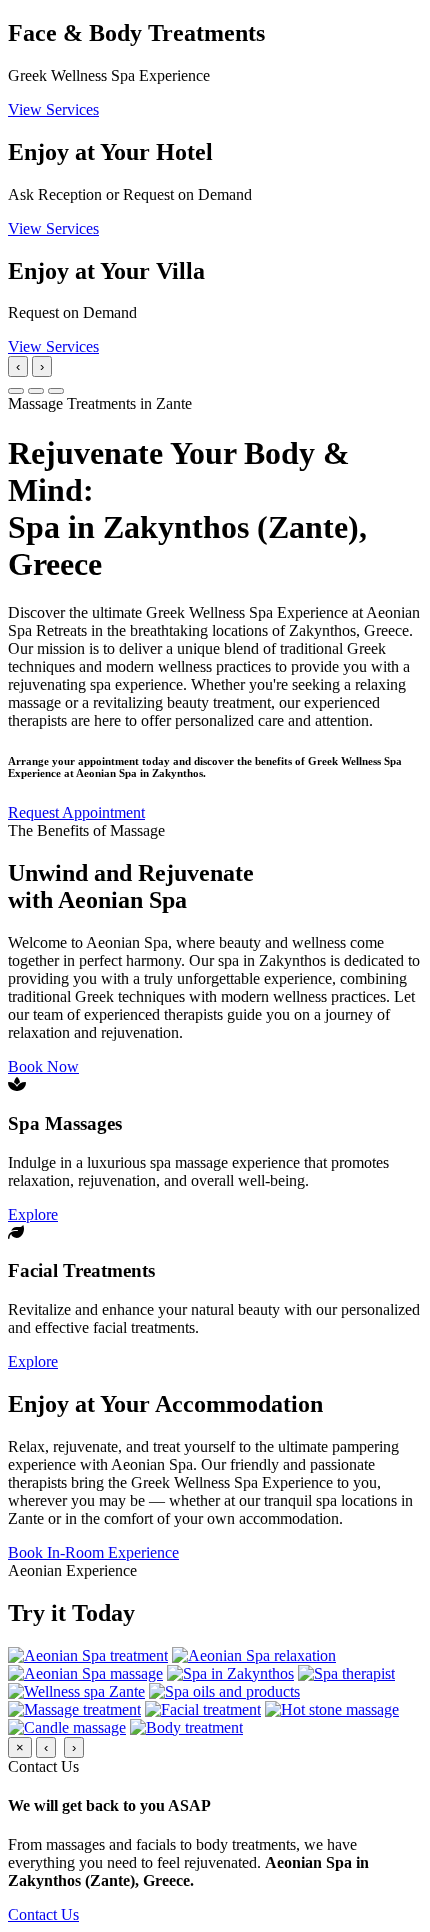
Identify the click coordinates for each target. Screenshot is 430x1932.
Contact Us (43, 1914)
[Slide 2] (36, 391)
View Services (53, 109)
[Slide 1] (16, 391)
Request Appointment (76, 812)
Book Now (43, 1066)
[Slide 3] (56, 391)
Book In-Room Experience (93, 1552)
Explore (33, 1214)
